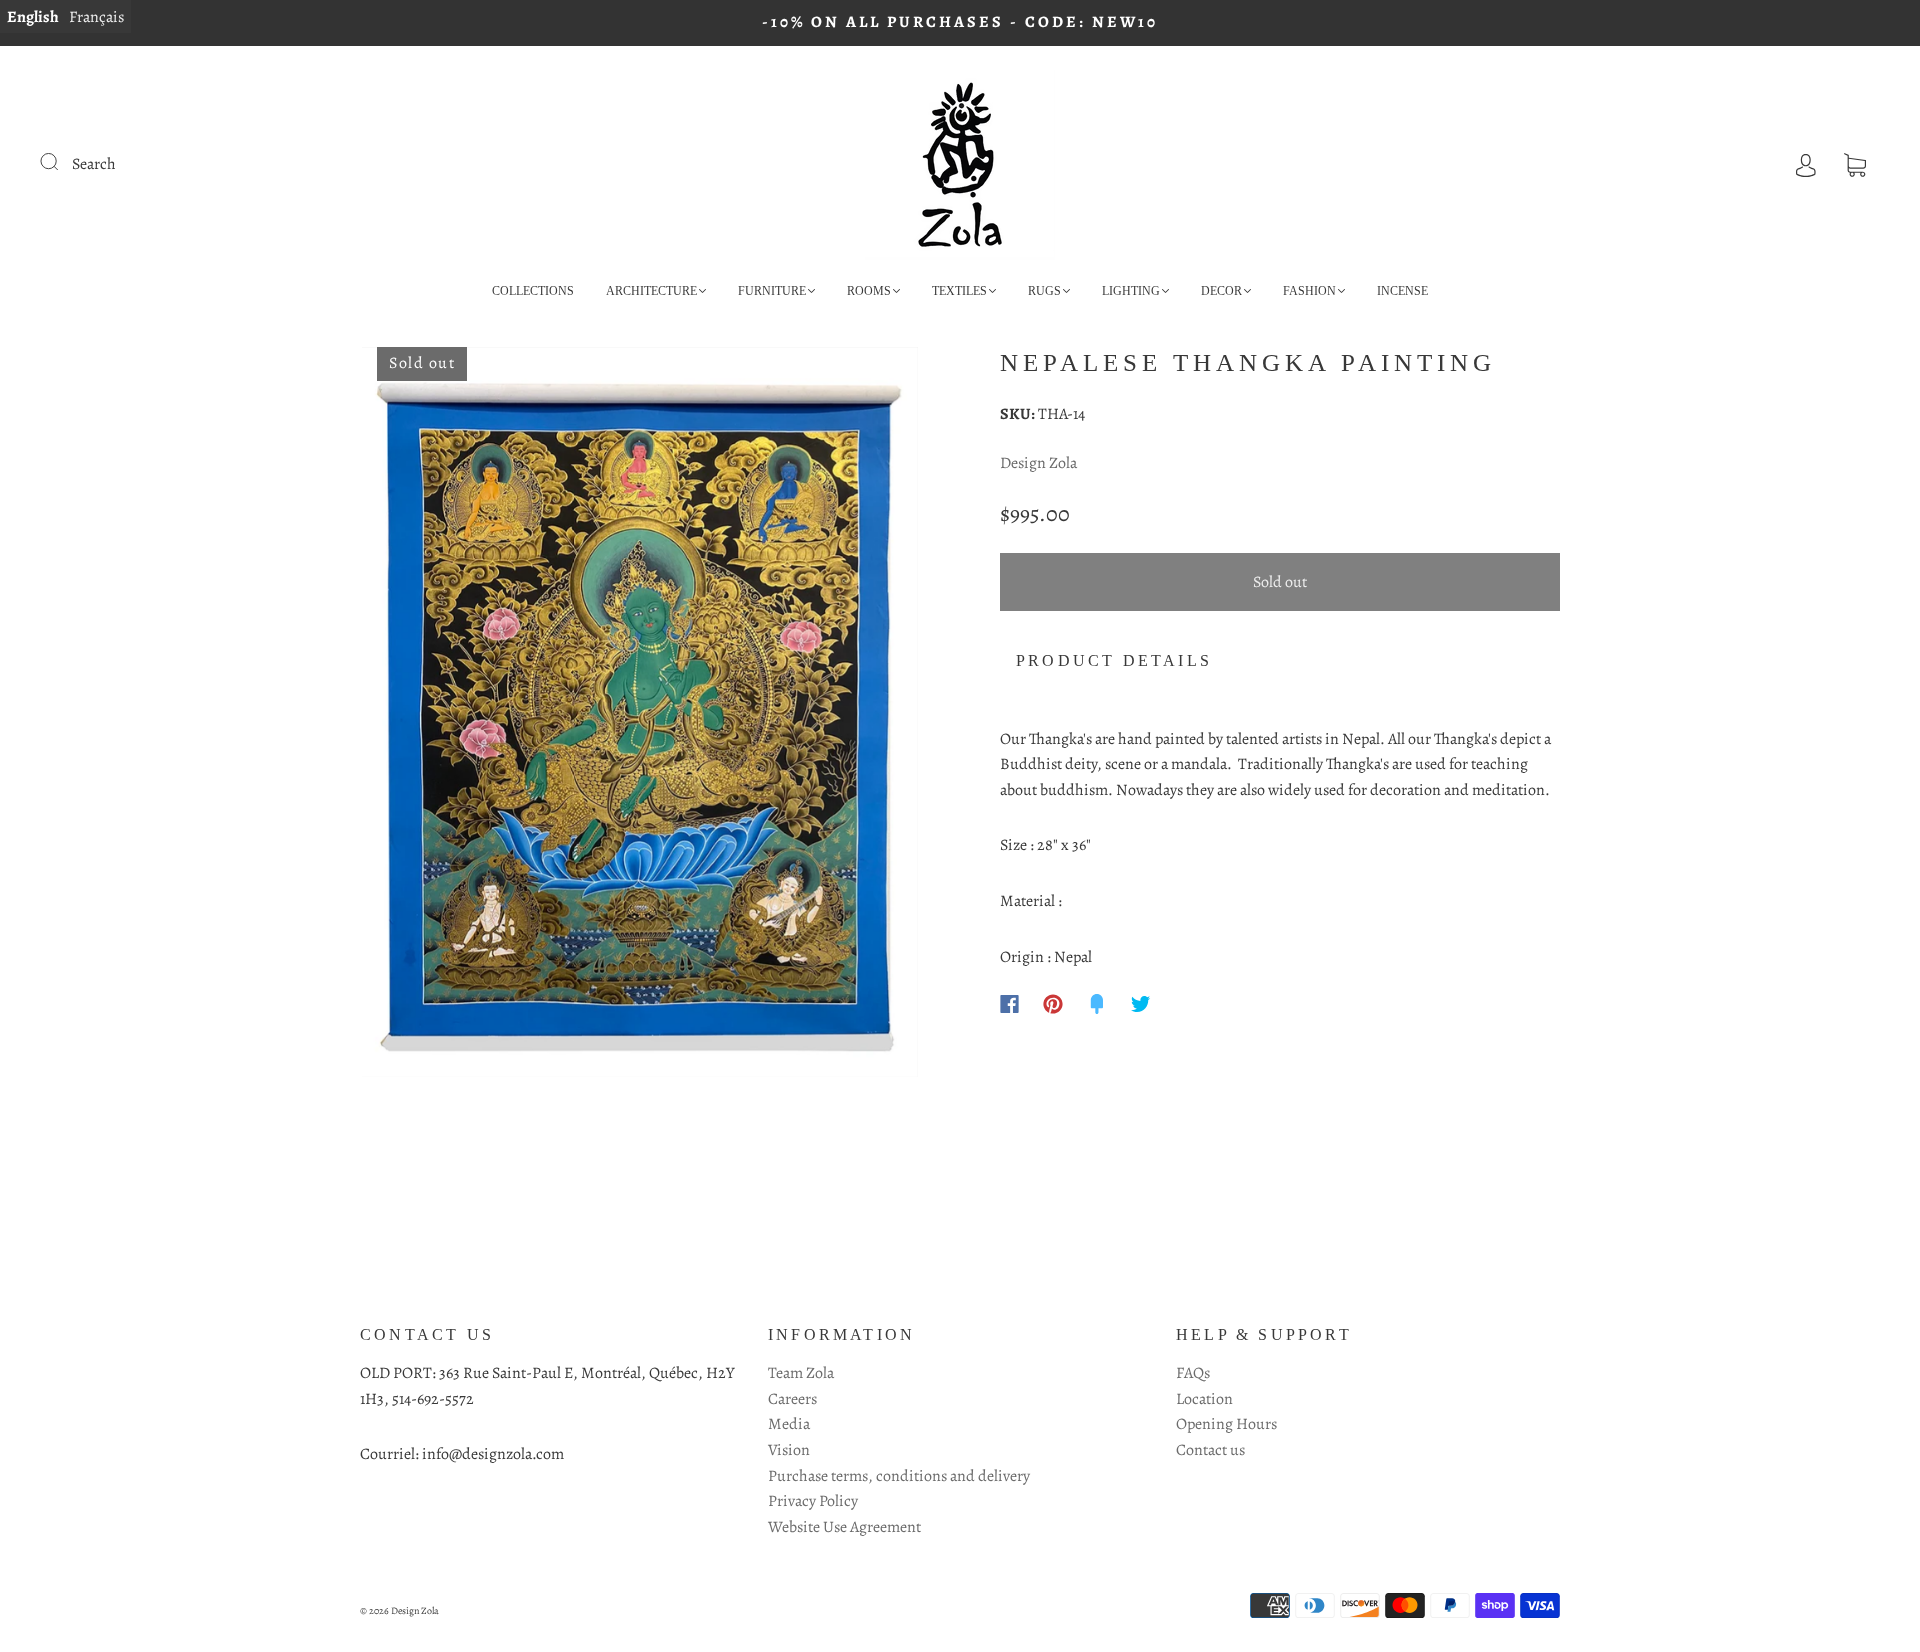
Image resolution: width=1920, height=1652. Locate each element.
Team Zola (801, 1373)
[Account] (1806, 164)
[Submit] (62, 162)
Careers (792, 1399)
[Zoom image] (640, 716)
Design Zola (1038, 463)
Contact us (1210, 1450)
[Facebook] (1009, 1004)
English (33, 17)
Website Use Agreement (844, 1527)
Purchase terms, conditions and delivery (899, 1476)
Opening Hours (1226, 1424)
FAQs (1193, 1373)
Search (94, 164)
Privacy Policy (813, 1501)
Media (789, 1424)
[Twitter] (1141, 1004)
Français (96, 17)
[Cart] (1855, 164)
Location (1204, 1399)
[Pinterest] (1053, 1004)
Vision (789, 1450)
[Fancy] (1097, 1004)
